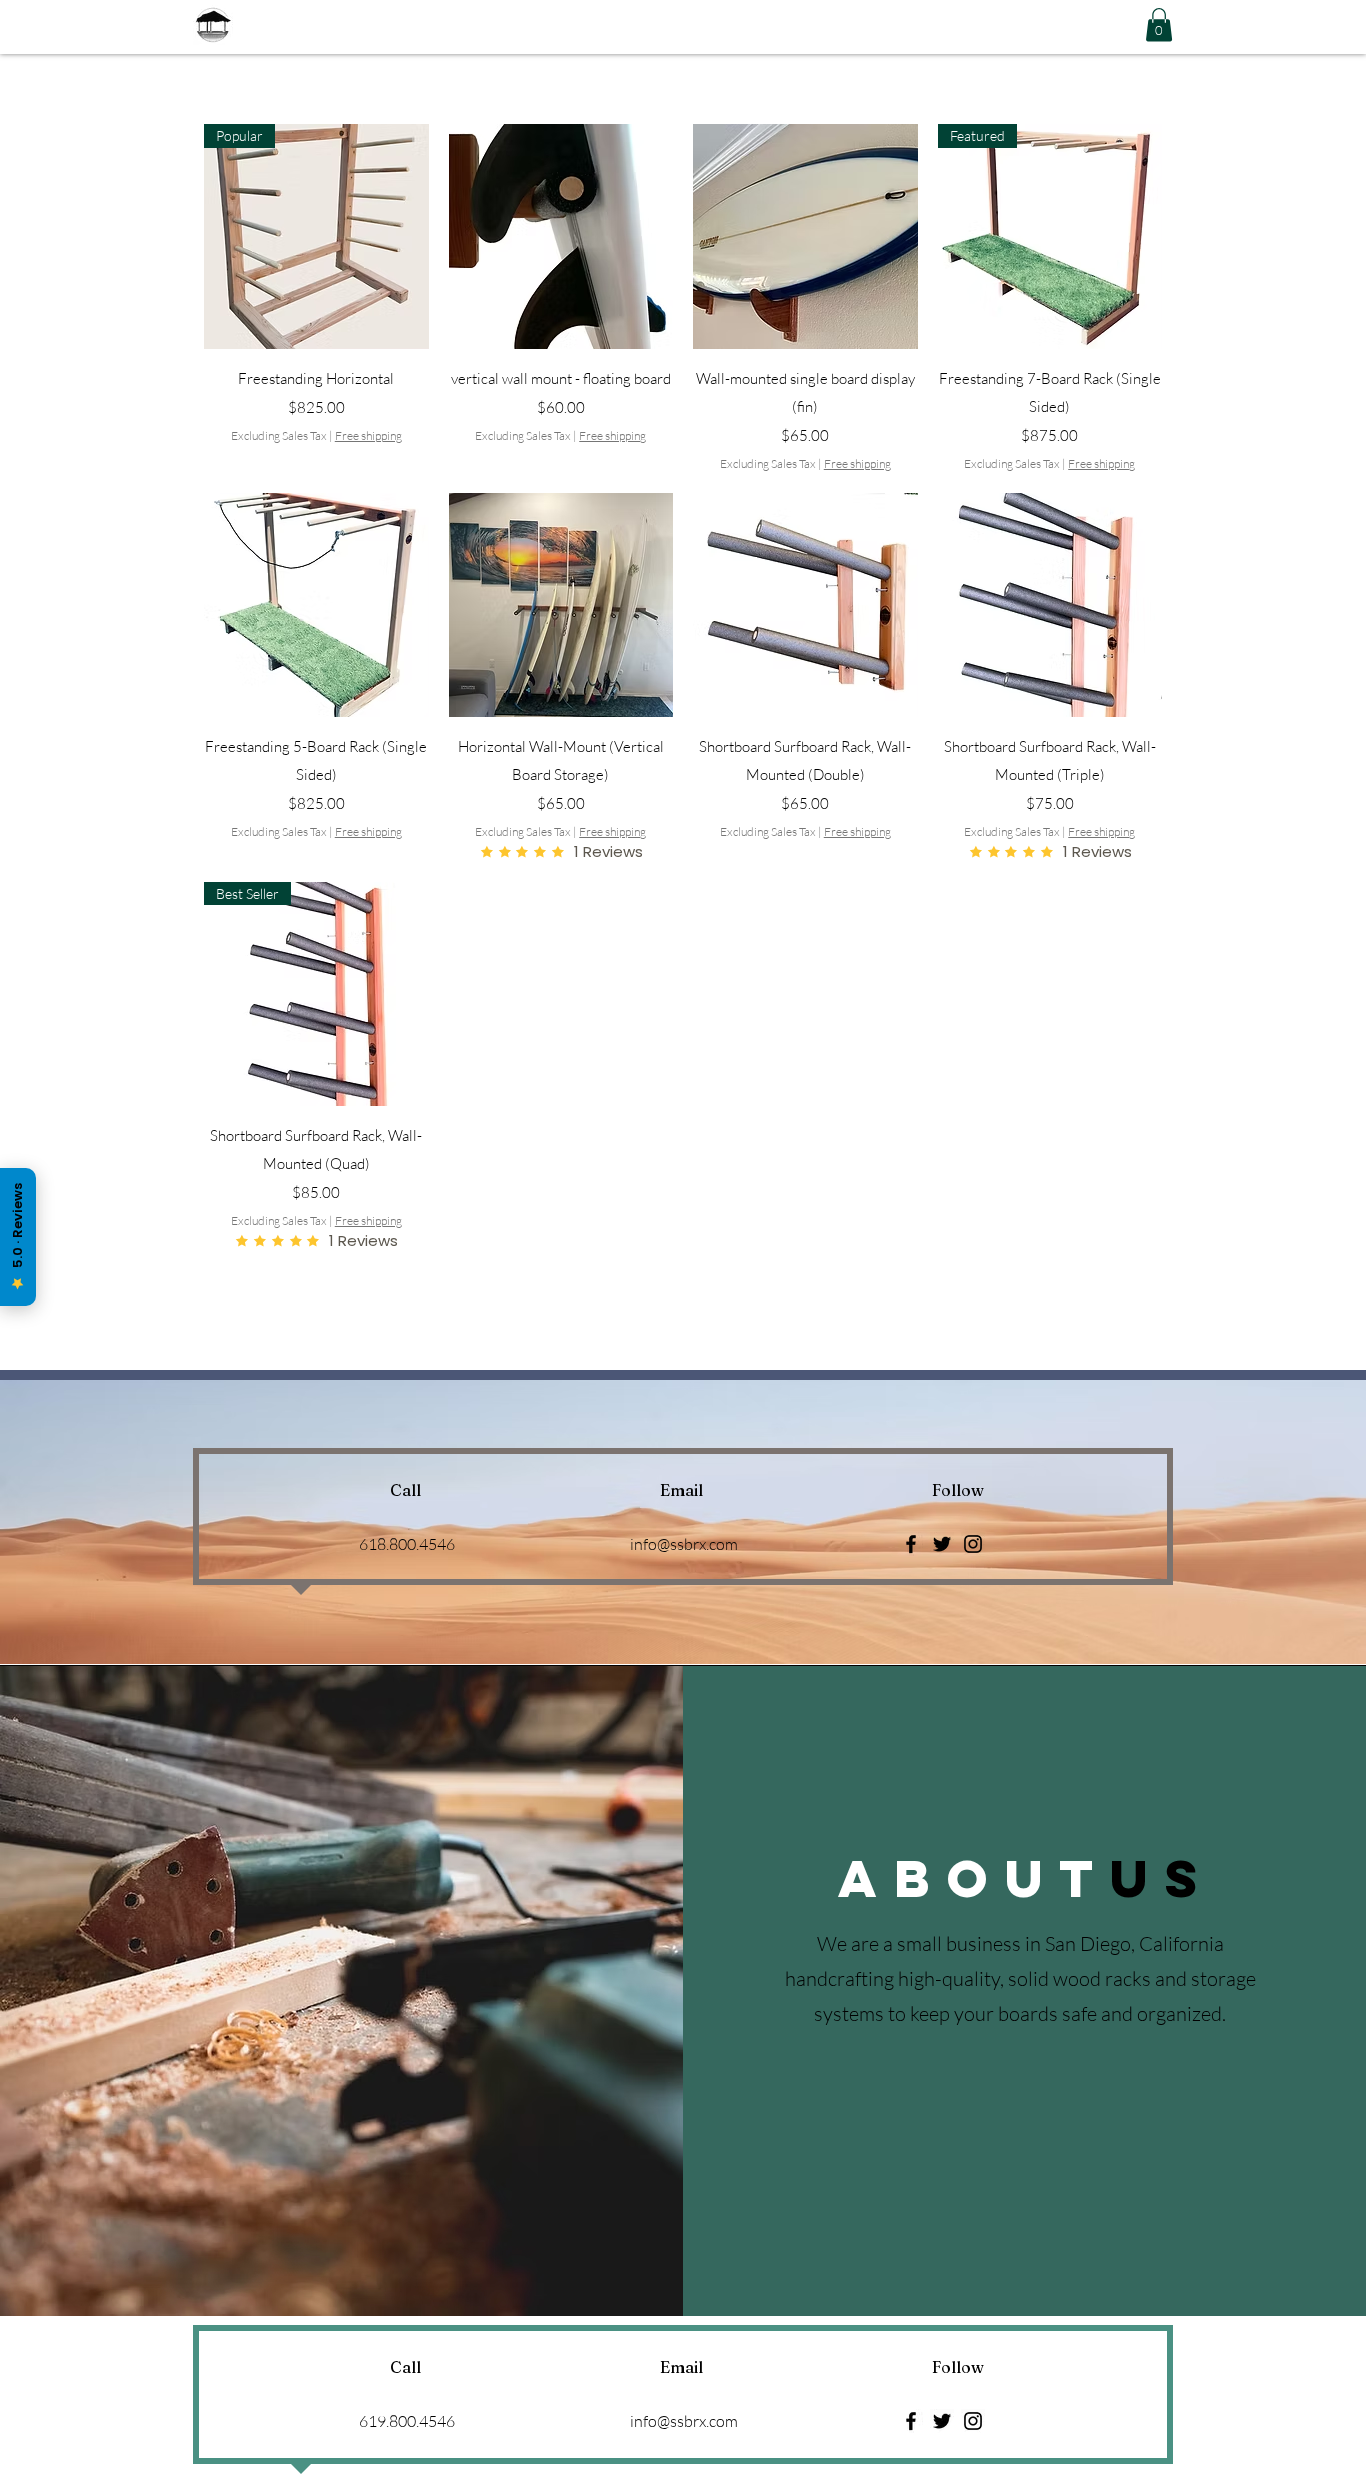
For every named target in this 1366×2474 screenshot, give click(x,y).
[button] (1159, 24)
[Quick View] (561, 236)
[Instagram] (973, 1544)
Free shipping (368, 435)
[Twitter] (942, 1544)
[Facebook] (911, 1544)
